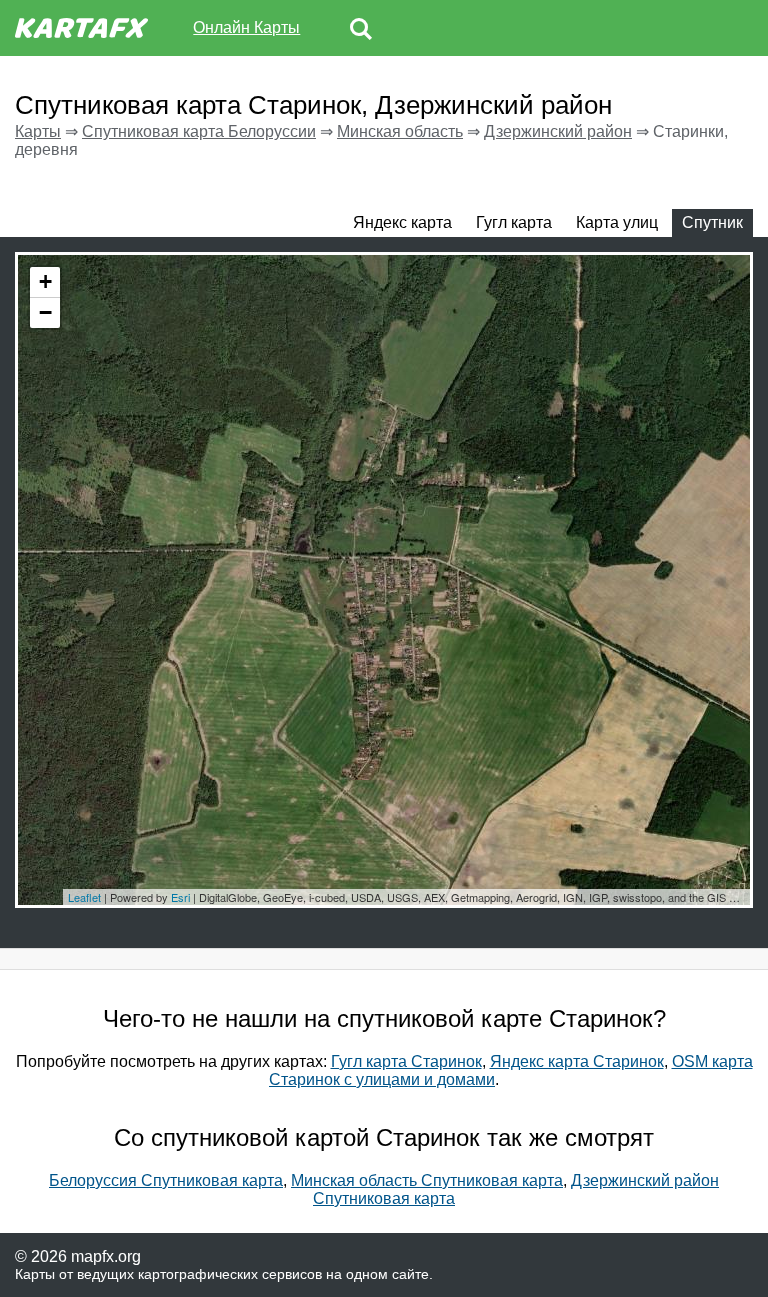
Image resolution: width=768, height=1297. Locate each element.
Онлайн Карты (246, 27)
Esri (180, 897)
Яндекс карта (402, 222)
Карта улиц (617, 222)
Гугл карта (514, 222)
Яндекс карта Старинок (577, 1061)
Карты (38, 131)
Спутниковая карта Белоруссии (199, 131)
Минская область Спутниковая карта (427, 1180)
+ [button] (45, 281)
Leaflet (84, 897)
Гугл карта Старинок (406, 1061)
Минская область (400, 131)
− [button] (45, 312)
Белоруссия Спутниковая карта (166, 1180)
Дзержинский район (558, 131)
